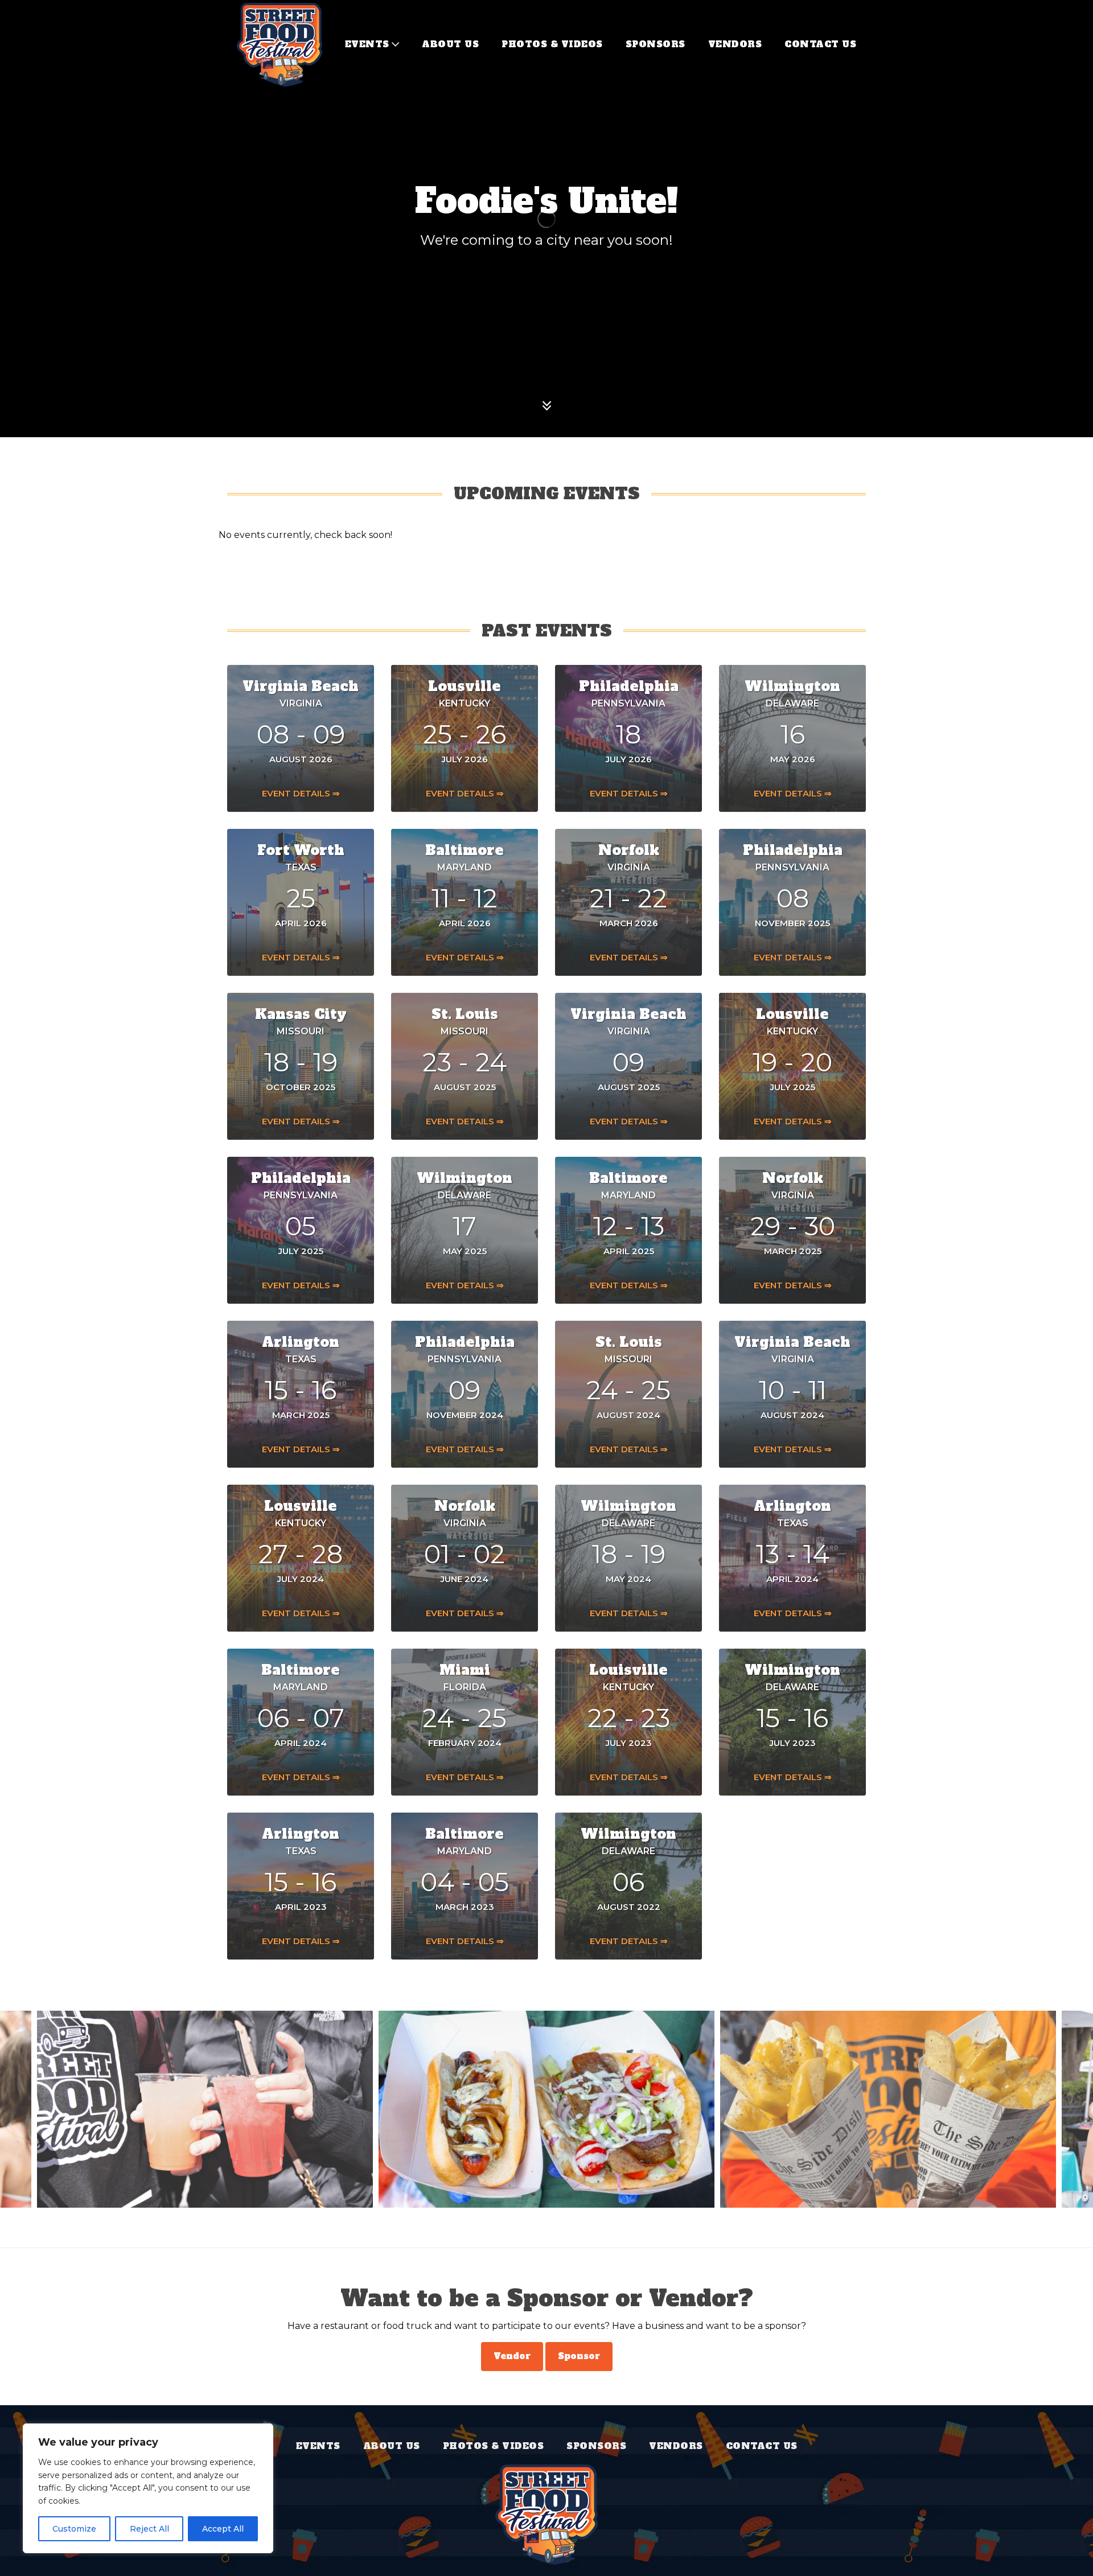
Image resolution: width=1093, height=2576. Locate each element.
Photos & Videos (552, 44)
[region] (148, 2488)
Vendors (735, 44)
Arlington (301, 1342)
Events (367, 44)
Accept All (223, 2529)
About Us (450, 44)
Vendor (512, 2356)
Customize (74, 2529)
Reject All (149, 2529)
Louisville (628, 1670)
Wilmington (792, 686)
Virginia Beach (301, 686)
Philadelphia (629, 686)
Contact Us (820, 44)
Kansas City (301, 1014)
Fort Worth (301, 850)
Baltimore (465, 850)
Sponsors (656, 44)
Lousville (465, 686)
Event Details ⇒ (301, 793)
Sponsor (579, 2356)
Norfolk (629, 850)
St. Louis (465, 1014)
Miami (465, 1670)
